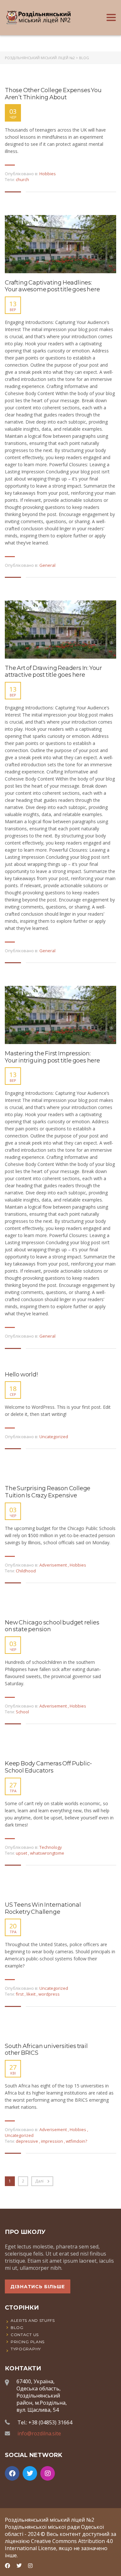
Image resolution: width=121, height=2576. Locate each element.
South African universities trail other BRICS (46, 2050)
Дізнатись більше (38, 2287)
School (22, 1712)
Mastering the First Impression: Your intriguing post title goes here (52, 1057)
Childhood (26, 1571)
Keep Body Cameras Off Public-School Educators (48, 1767)
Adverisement (53, 1565)
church (22, 179)
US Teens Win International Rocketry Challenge (43, 1908)
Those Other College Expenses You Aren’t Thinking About (53, 94)
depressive (27, 2141)
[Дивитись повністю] (60, 244)
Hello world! (21, 1375)
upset (22, 1853)
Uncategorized (54, 1437)
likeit (31, 1994)
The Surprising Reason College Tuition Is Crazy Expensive (48, 1492)
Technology (51, 1847)
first (20, 1994)
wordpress (49, 1994)
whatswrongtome (47, 1853)
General (47, 565)
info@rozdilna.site (39, 2433)
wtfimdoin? (76, 2141)
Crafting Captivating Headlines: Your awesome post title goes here (52, 286)
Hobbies (48, 174)
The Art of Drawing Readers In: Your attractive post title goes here (53, 672)
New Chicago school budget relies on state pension (52, 1626)
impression (52, 2141)
